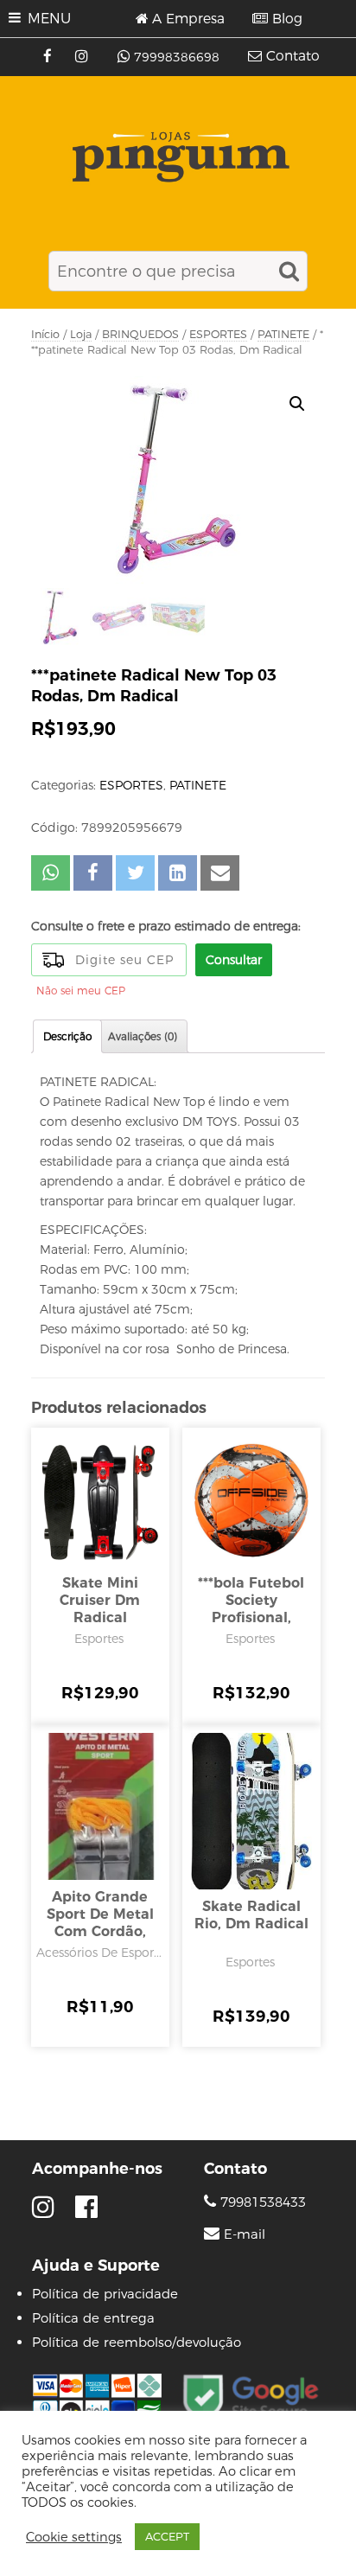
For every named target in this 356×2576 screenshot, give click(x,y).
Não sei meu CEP (81, 991)
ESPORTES (218, 334)
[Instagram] (83, 57)
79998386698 (177, 57)
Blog (287, 19)
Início (45, 334)
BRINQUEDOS (140, 334)
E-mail (245, 2234)
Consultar (234, 960)
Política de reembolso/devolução (137, 2342)
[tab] (67, 1036)
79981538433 (261, 2202)
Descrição (67, 1036)
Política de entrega (93, 2318)
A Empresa (188, 19)
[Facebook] (50, 57)
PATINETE (283, 334)
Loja (81, 334)
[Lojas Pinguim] (178, 157)
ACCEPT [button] (167, 2536)
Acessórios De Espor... (99, 1953)
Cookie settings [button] (74, 2537)
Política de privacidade (105, 2294)
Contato (293, 56)
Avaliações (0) (143, 1036)
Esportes (99, 1639)
